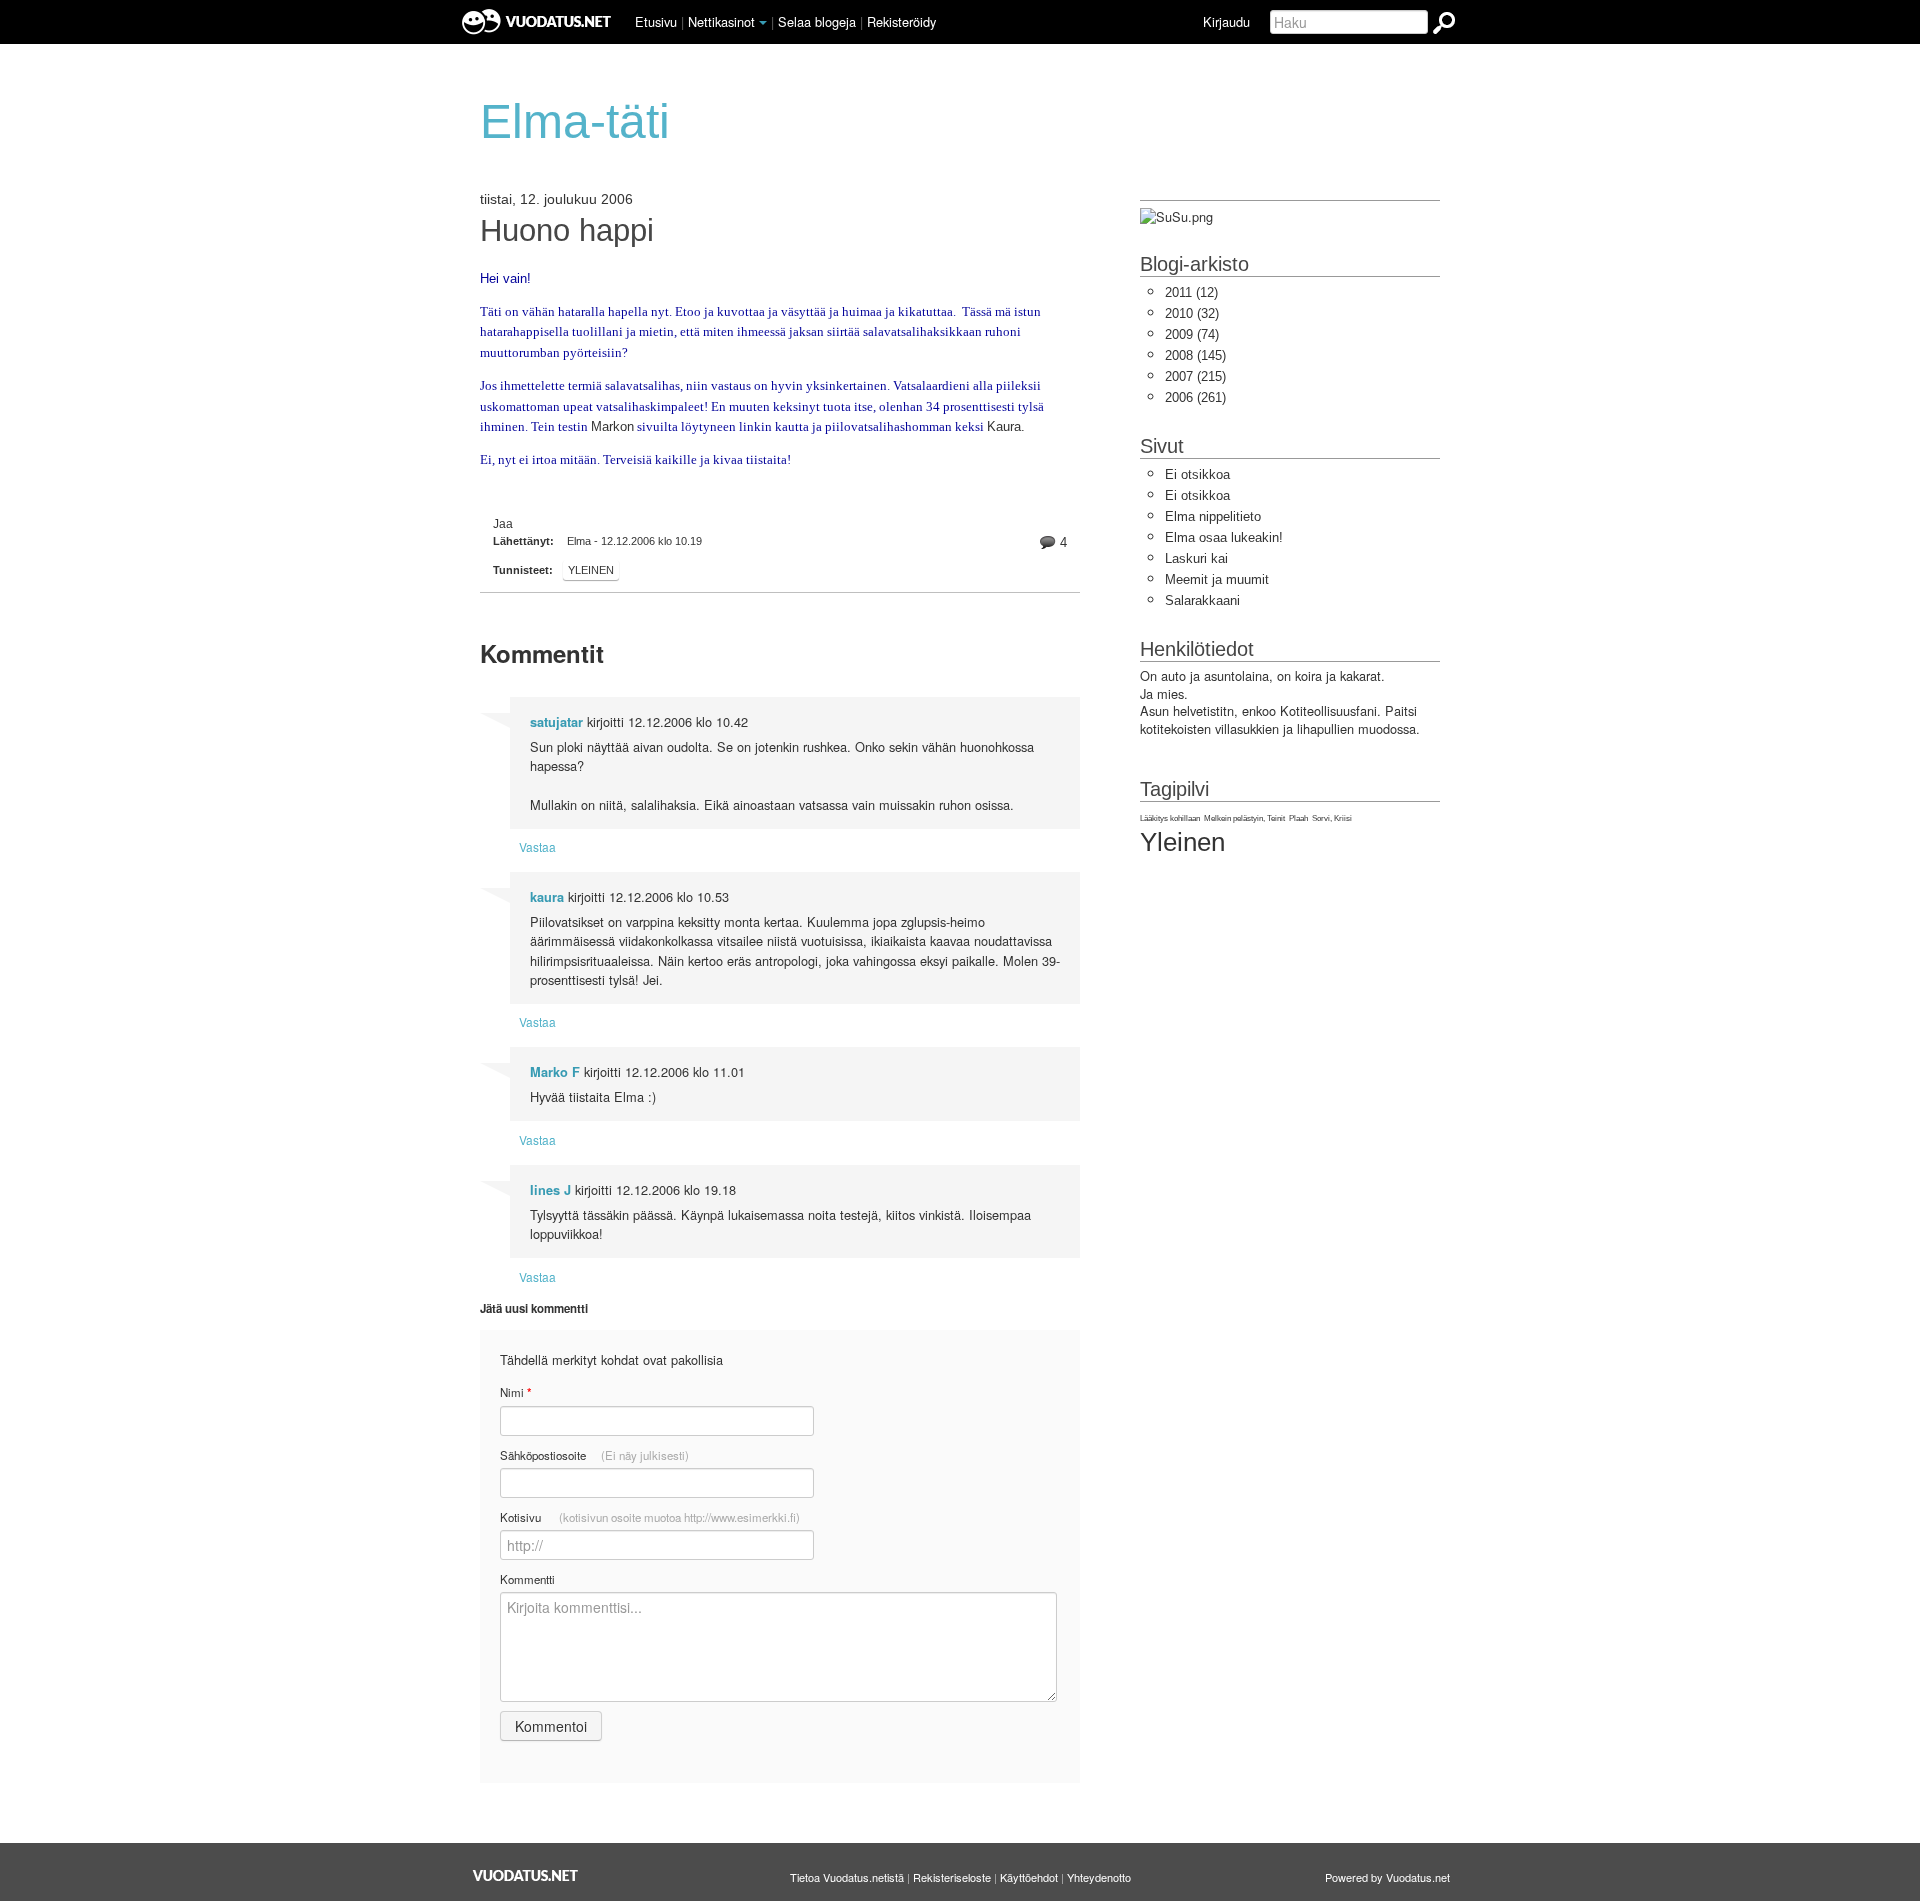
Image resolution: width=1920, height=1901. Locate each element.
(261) (1195, 397)
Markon (612, 426)
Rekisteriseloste (952, 1877)
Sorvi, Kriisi (1332, 818)
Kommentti (527, 1579)
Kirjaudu (1226, 21)
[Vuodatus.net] (526, 1875)
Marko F (555, 1072)
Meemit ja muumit (1217, 579)
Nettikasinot (721, 21)
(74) (1192, 334)
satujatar (556, 722)
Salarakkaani (1202, 600)
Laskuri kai (1196, 558)
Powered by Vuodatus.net (1387, 1877)
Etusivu (656, 21)
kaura (547, 897)
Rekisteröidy (901, 21)
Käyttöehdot (1029, 1877)
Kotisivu (650, 1517)
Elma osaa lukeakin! (1224, 537)
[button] (763, 23)
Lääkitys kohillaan (1170, 818)
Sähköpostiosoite (594, 1455)
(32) (1192, 313)
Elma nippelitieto (1213, 516)
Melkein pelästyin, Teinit (1244, 818)
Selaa (817, 21)
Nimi (515, 1392)
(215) (1195, 376)
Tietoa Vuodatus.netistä (847, 1877)
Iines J (550, 1190)
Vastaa (537, 846)
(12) (1191, 292)
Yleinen (591, 570)
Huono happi (567, 231)
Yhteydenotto (1099, 1877)
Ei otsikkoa (1197, 474)
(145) (1195, 355)
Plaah (1298, 818)
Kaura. (1006, 426)
